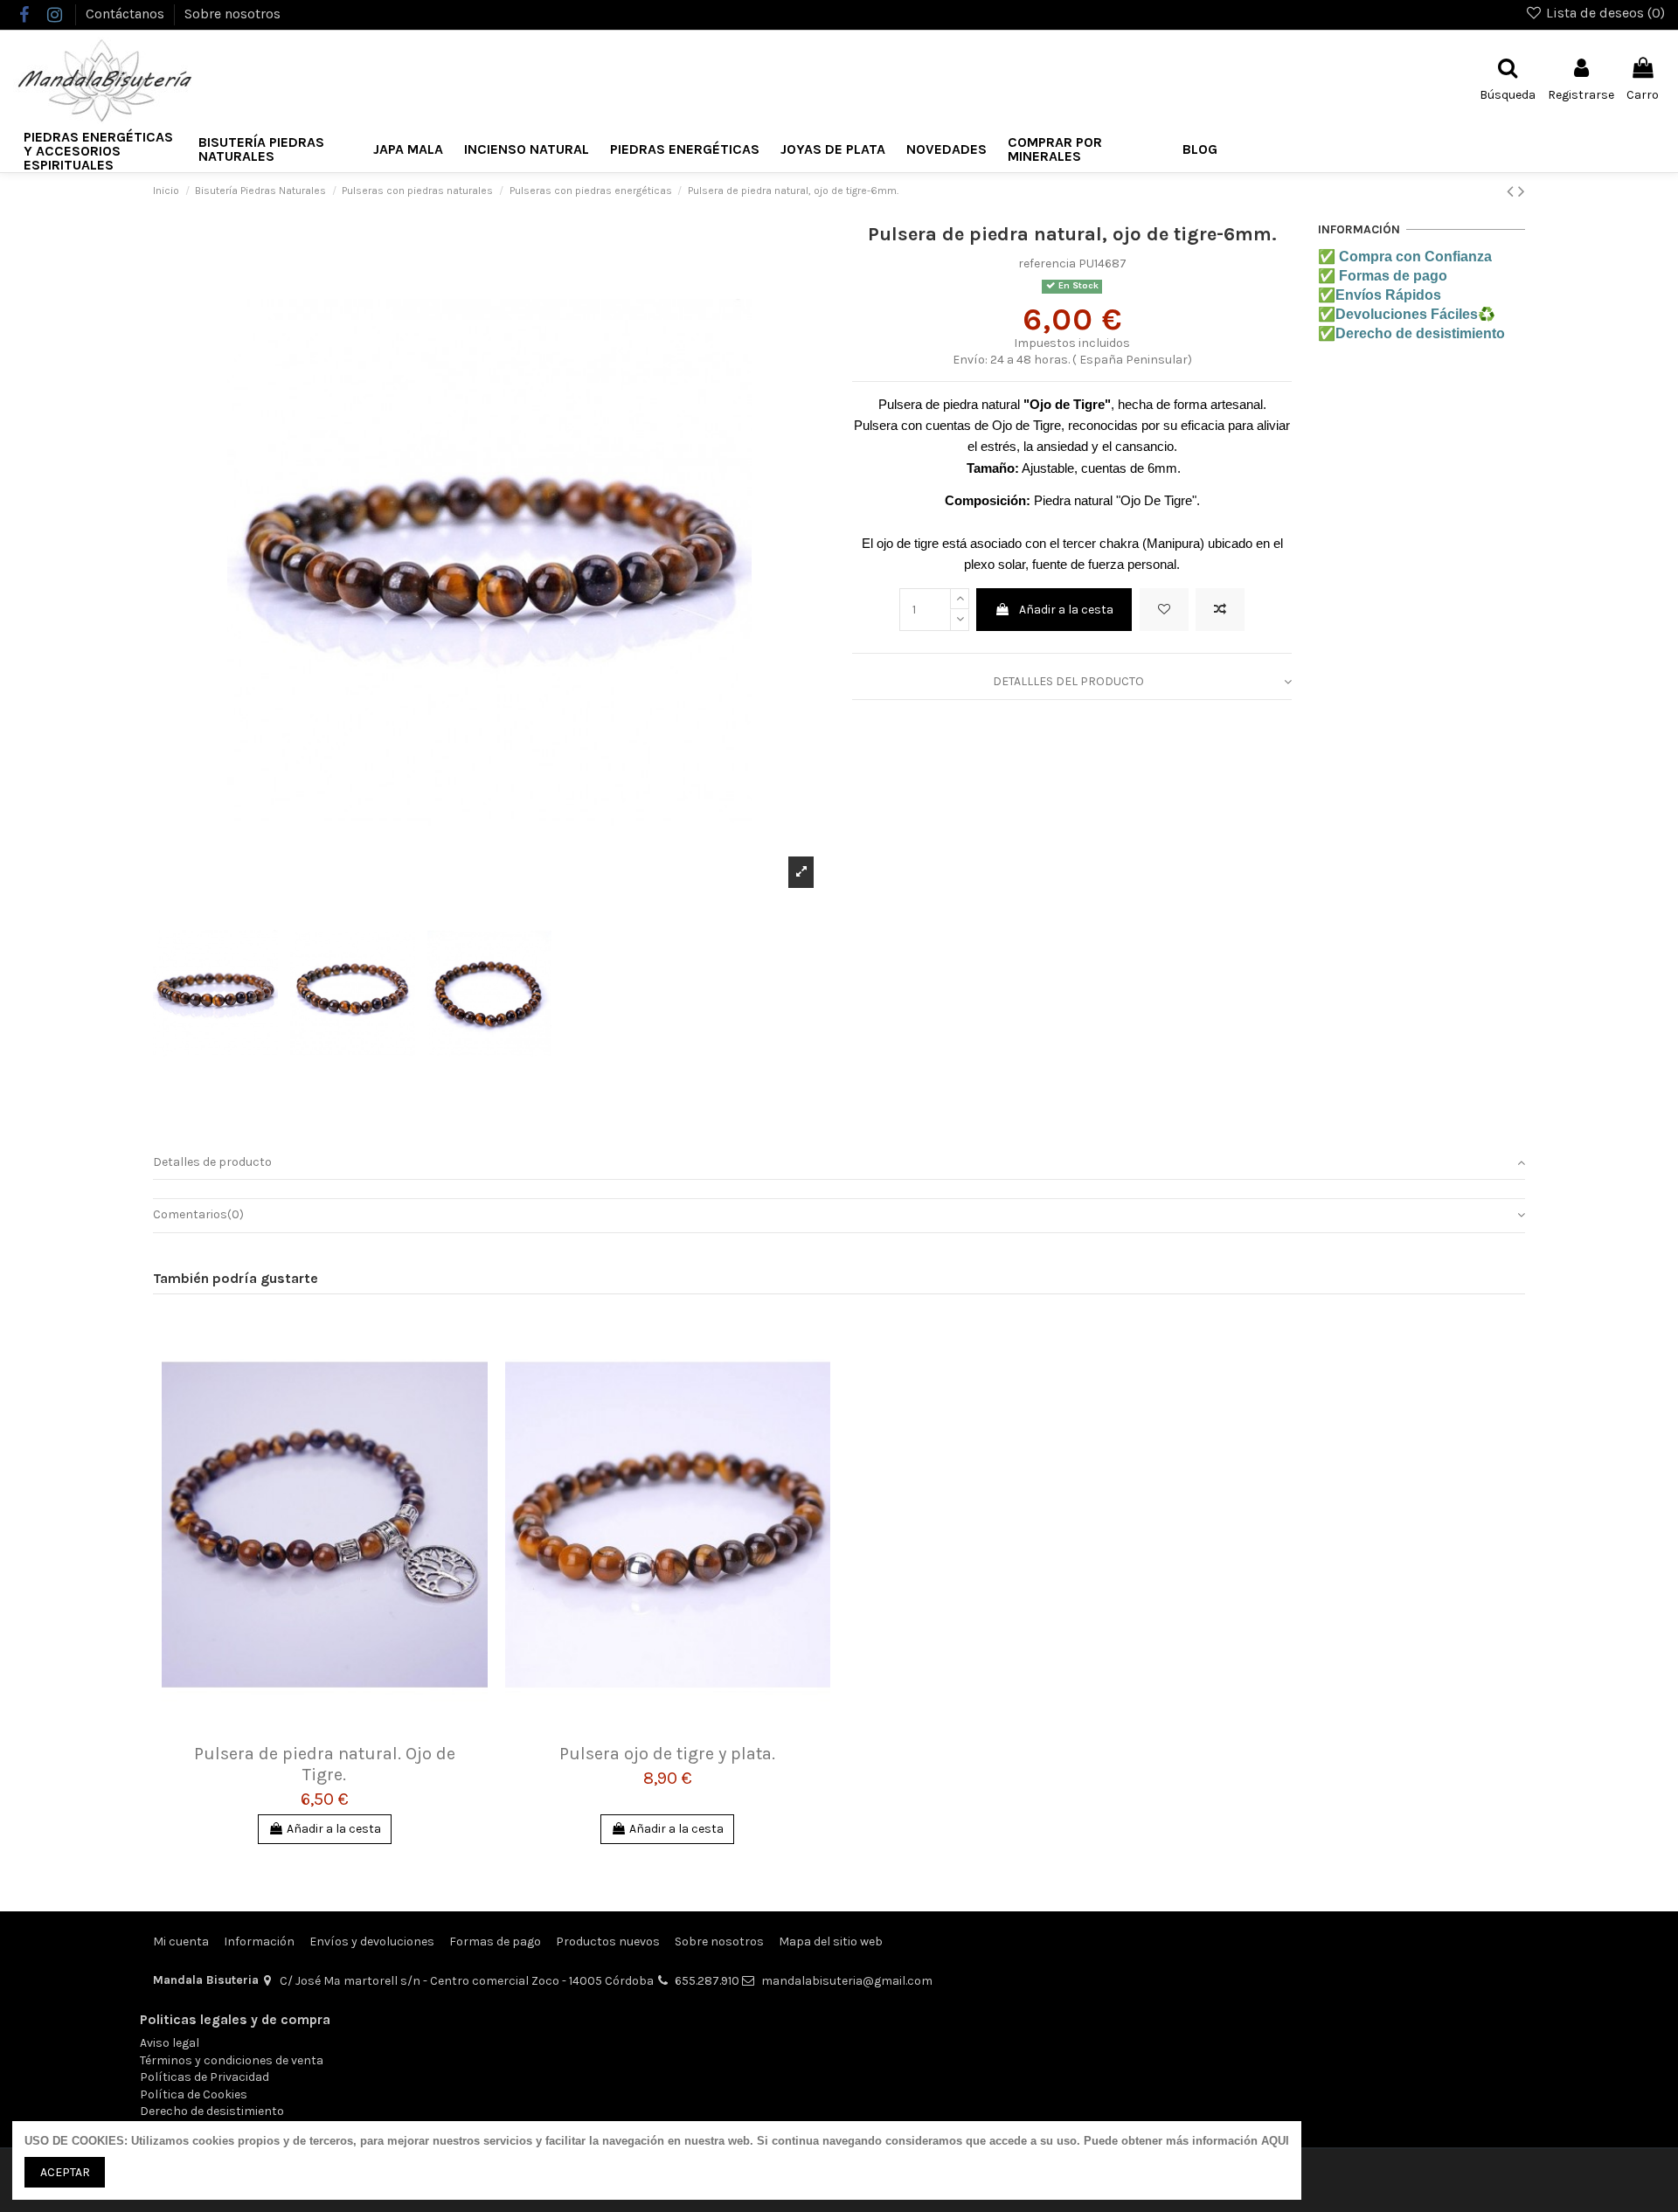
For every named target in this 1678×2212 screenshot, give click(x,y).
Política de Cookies (194, 2094)
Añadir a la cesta (1066, 610)
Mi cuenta (181, 1942)
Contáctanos (127, 14)
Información (259, 1942)
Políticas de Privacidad (205, 2077)
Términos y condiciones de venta (232, 2060)
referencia (1047, 263)
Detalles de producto (212, 1162)
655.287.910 (707, 1981)
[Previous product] (1512, 191)
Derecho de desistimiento (212, 2111)
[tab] (1072, 683)
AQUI (1275, 2141)
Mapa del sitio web (831, 1942)
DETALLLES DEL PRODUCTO (1068, 681)
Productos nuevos (608, 1942)
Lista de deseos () (1604, 13)
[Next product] (1522, 191)
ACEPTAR (65, 2172)
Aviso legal (170, 2043)
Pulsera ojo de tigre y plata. (667, 1754)
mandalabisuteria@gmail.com (847, 1981)
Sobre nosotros (232, 14)
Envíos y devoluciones (372, 1942)
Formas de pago (495, 1942)
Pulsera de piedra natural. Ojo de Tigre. (325, 1764)
